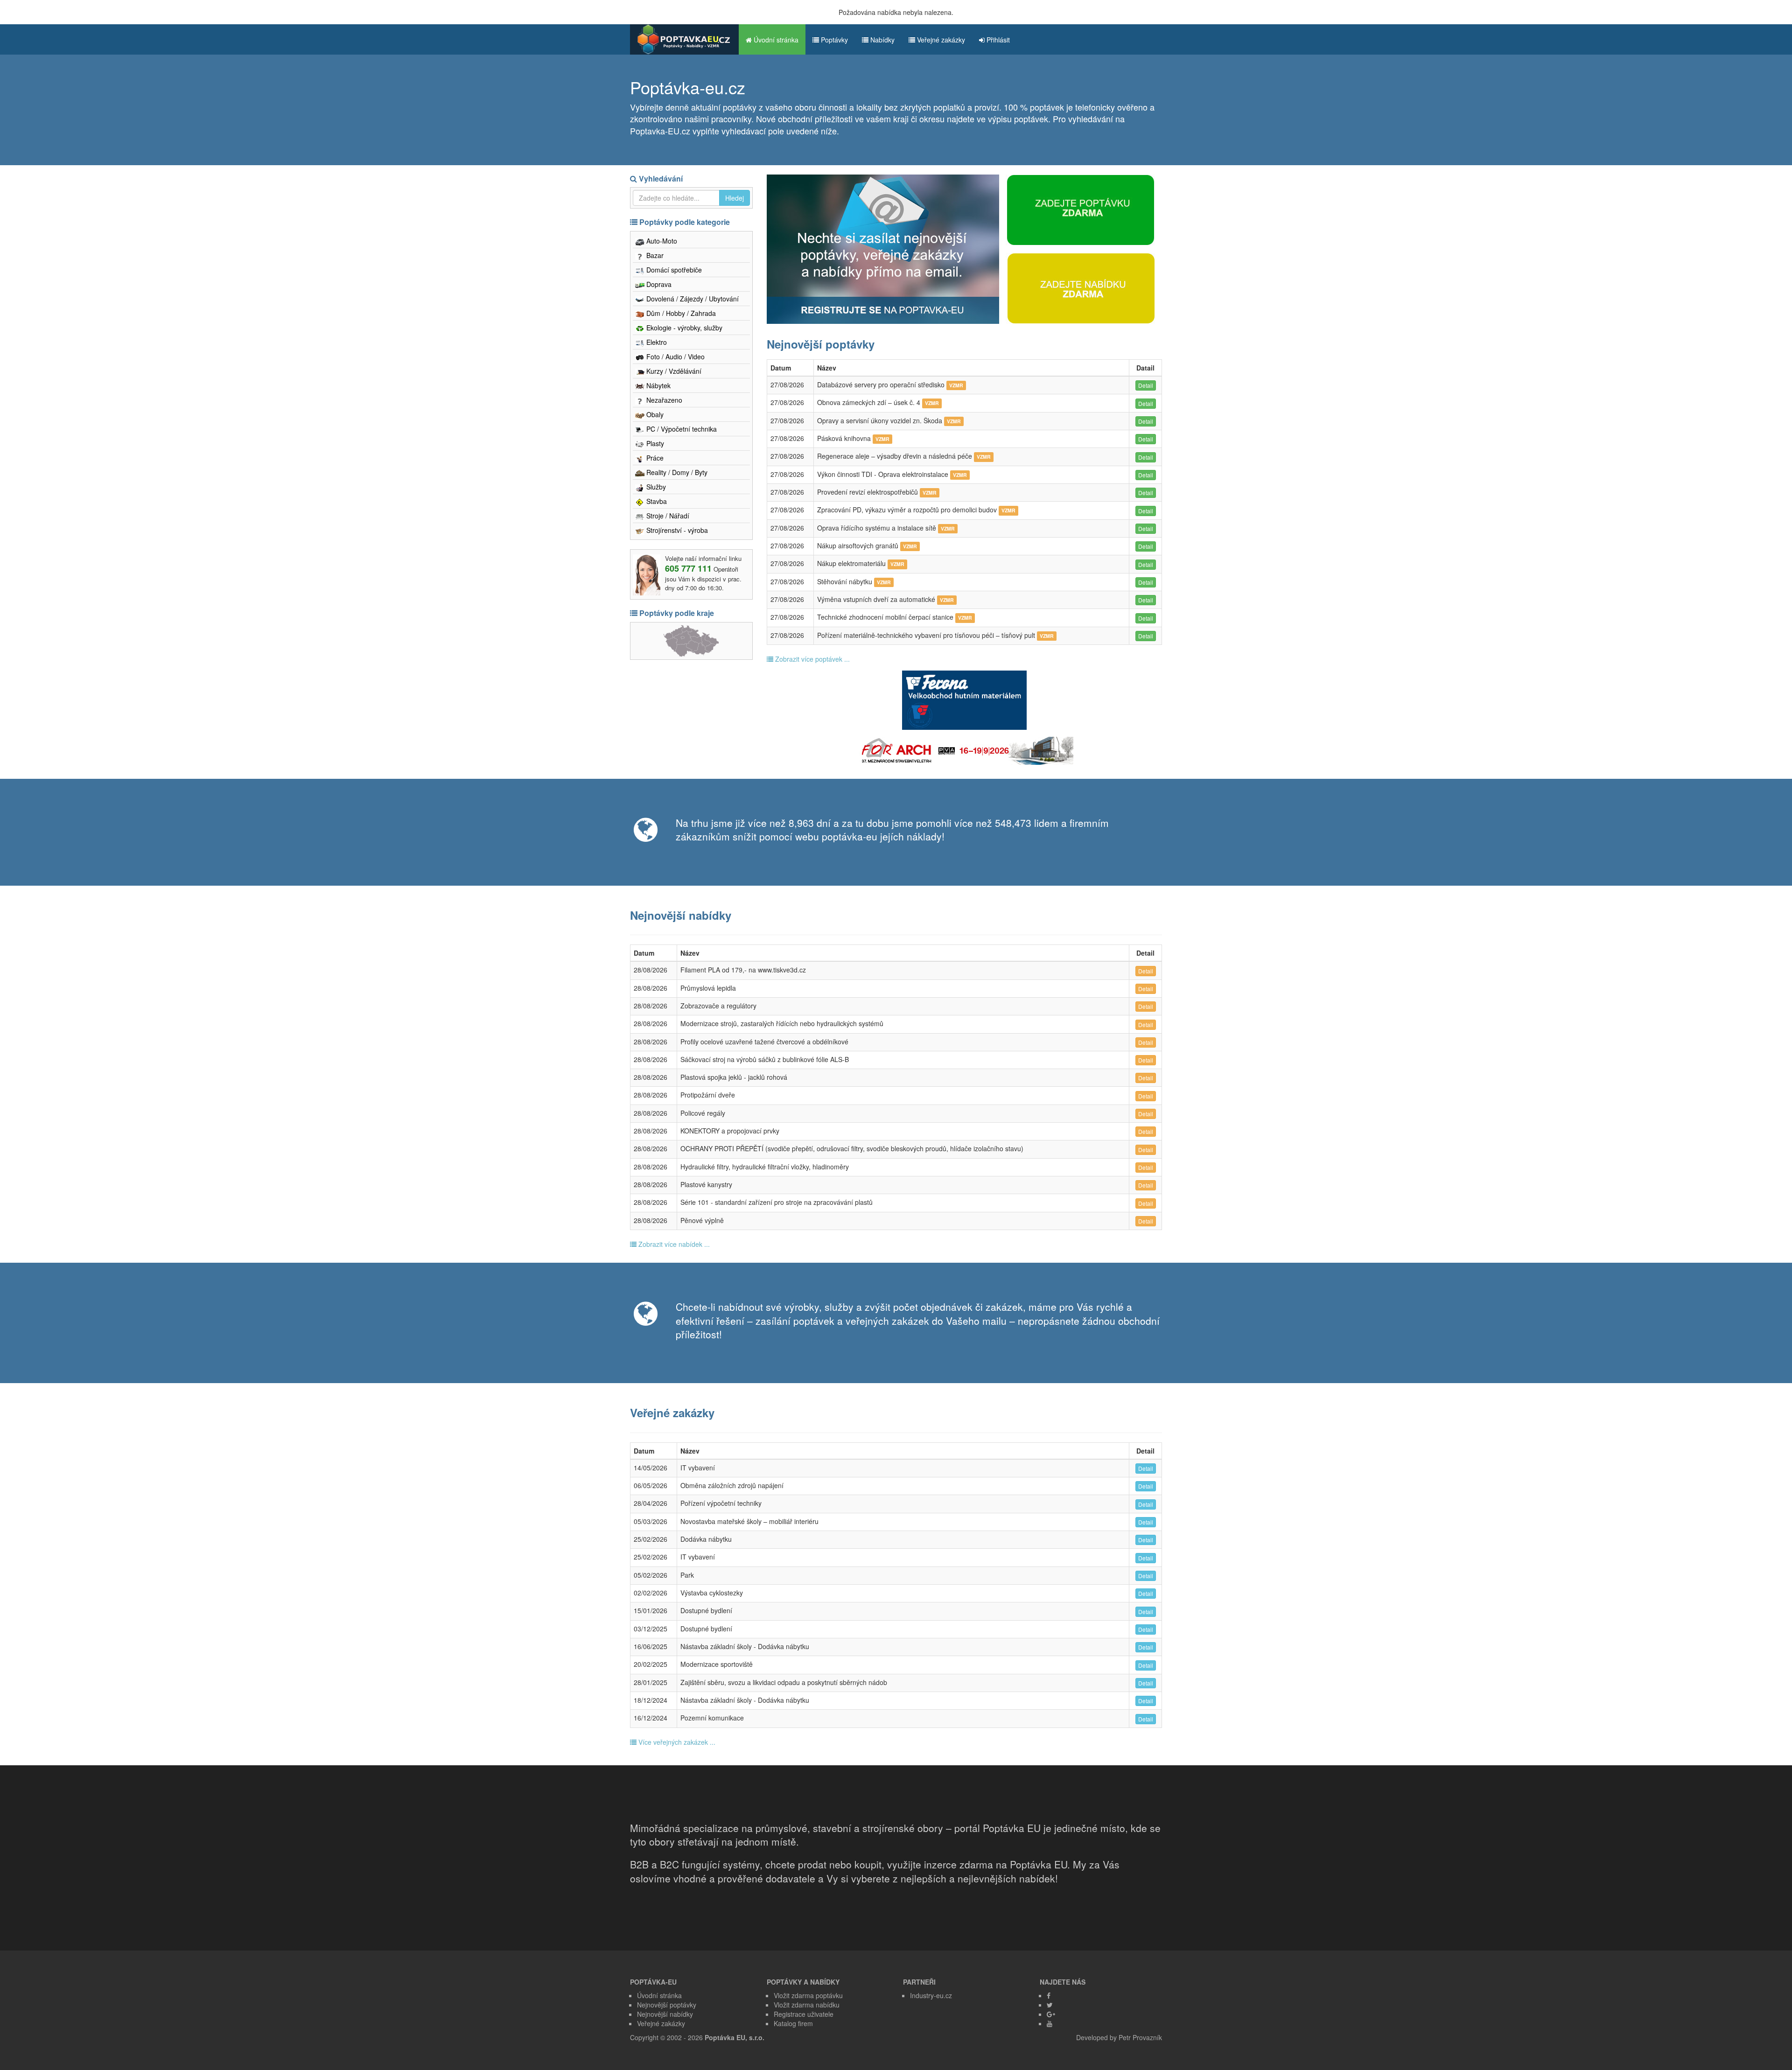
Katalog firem (793, 2023)
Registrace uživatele (804, 2014)
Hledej (735, 198)
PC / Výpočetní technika (681, 429)
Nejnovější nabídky (665, 2014)
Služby (655, 487)
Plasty (654, 443)
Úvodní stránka (775, 40)
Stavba (656, 501)
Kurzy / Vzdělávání (673, 371)
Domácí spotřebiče (673, 270)
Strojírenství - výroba (676, 530)
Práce (654, 458)
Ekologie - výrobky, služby (683, 328)
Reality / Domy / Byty (676, 472)
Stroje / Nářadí (667, 516)
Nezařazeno (663, 400)
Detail (1146, 385)
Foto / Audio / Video (675, 357)
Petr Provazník (1140, 2037)
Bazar (654, 255)
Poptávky (833, 40)
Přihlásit (997, 40)
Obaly (654, 414)
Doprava (658, 284)
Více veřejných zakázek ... (676, 1742)
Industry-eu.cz (931, 1995)
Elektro (656, 342)
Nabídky (882, 40)
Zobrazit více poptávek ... (812, 659)
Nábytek (658, 385)
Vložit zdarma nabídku (807, 2005)
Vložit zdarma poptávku (808, 1995)
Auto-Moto (661, 241)
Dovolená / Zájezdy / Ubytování (692, 299)
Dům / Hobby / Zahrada (680, 313)
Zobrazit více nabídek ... (673, 1244)
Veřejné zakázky (940, 40)
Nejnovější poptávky (667, 2005)
